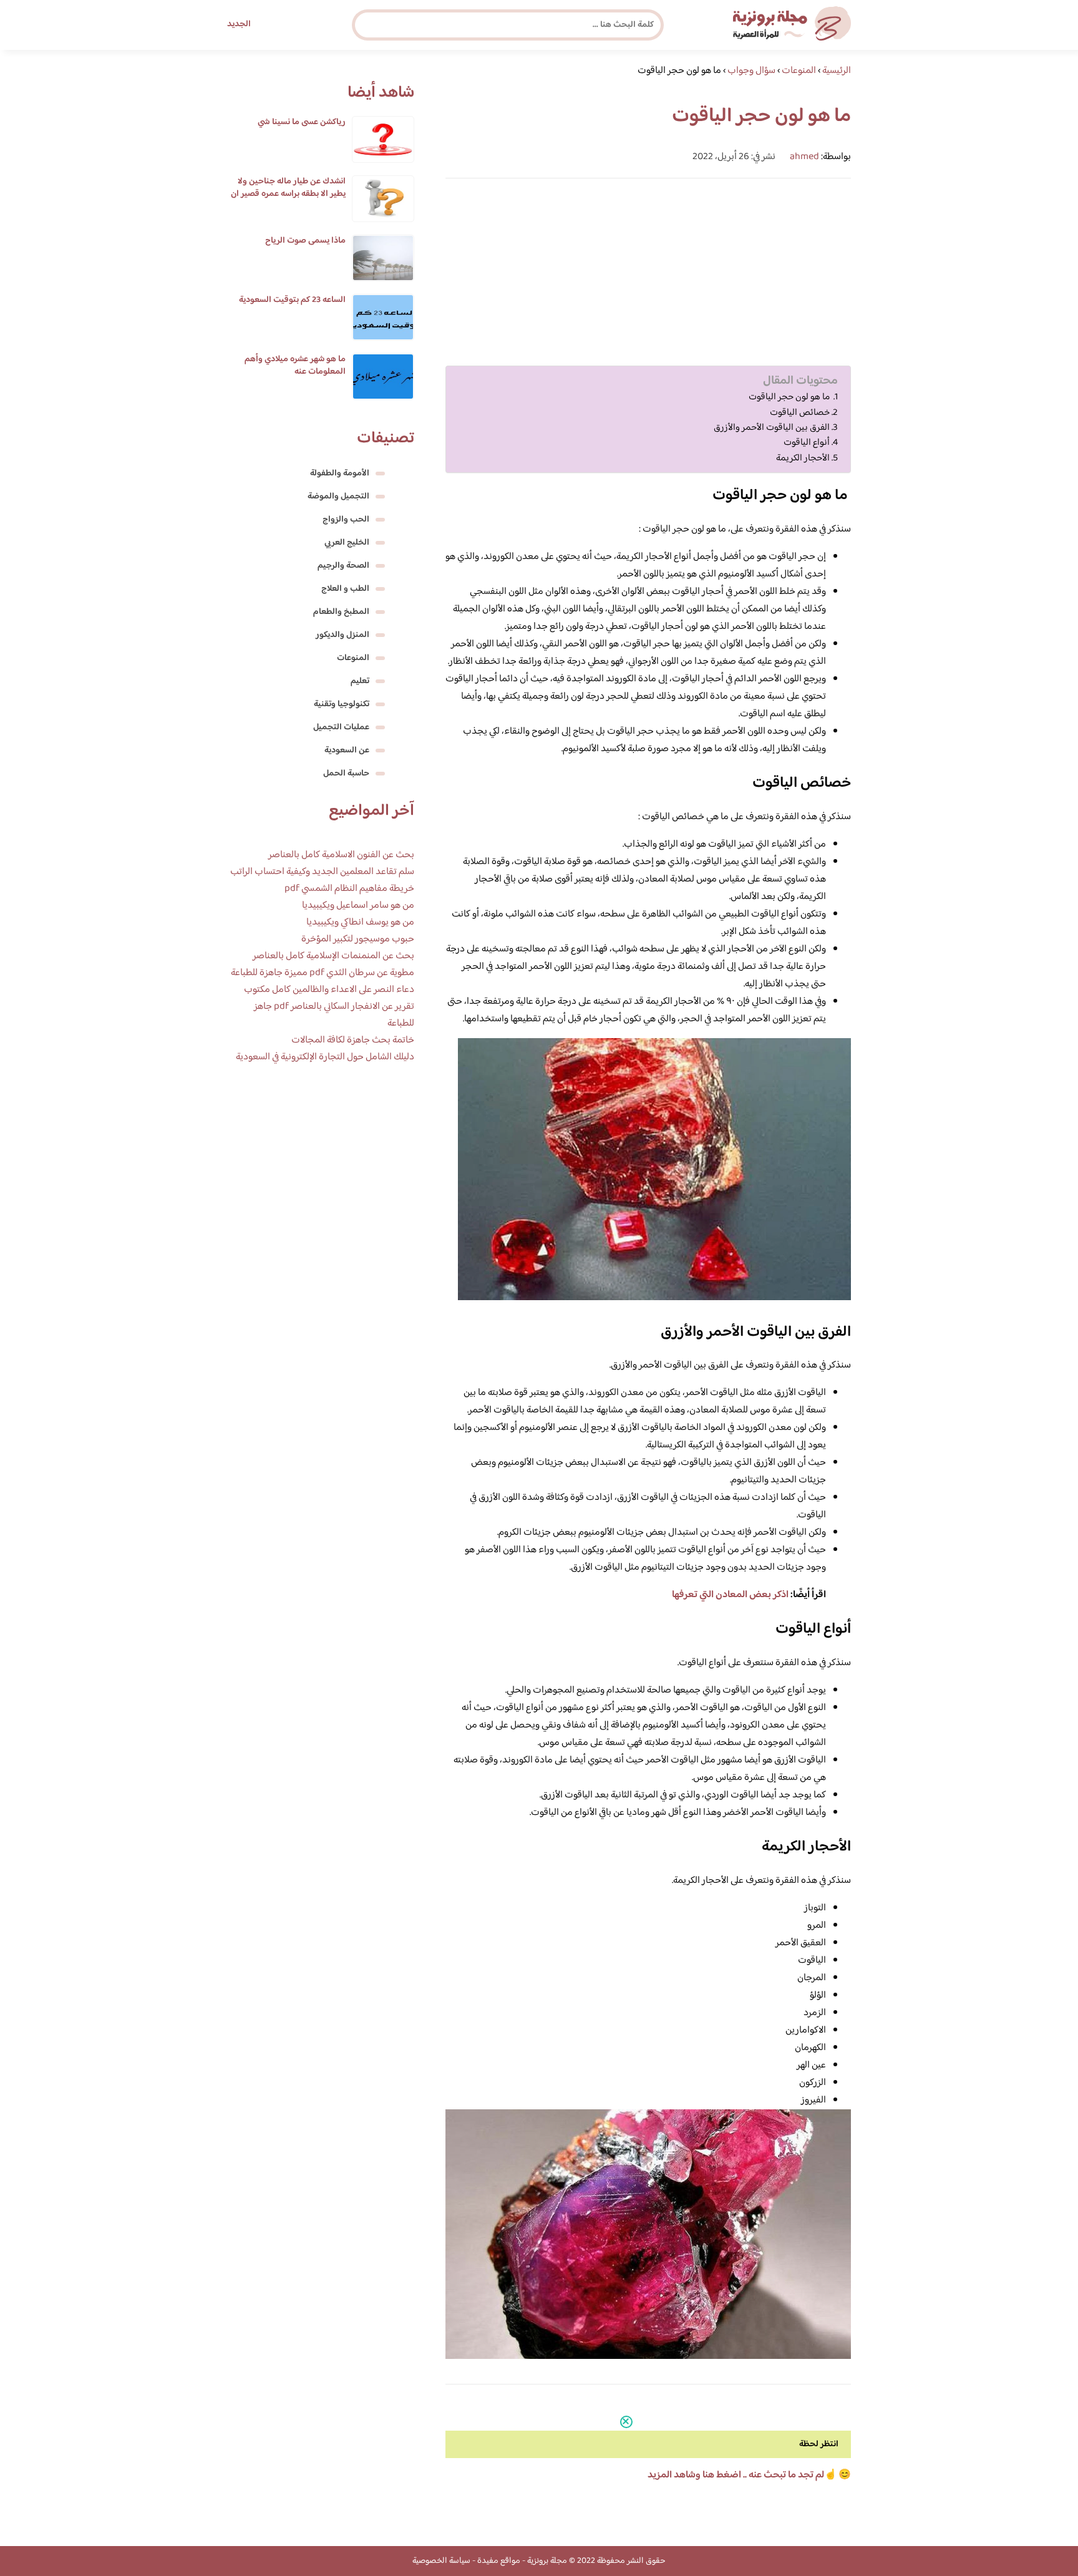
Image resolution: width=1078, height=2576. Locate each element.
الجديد (239, 24)
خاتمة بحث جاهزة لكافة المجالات (353, 1040)
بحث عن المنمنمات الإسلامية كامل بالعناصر (333, 956)
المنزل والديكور (342, 635)
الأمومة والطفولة (340, 474)
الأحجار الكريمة (803, 459)
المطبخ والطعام (341, 612)
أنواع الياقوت (807, 443)
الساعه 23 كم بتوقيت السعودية (292, 300)
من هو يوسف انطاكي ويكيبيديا (360, 922)
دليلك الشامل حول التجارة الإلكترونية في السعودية (325, 1057)
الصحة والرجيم (343, 566)
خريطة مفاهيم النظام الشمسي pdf (349, 889)
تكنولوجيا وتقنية (342, 704)
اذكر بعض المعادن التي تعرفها (730, 1595)
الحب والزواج (346, 520)
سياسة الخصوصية (441, 2561)
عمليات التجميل (341, 727)
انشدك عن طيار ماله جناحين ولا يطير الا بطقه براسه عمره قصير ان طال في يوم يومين (288, 194)
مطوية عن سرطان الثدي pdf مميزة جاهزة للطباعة (323, 973)
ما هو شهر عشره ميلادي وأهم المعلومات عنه (295, 366)
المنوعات (353, 658)
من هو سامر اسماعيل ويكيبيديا (358, 906)
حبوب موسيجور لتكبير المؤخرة (358, 939)
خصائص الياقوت (800, 413)
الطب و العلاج (345, 589)
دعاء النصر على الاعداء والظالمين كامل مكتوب (329, 990)
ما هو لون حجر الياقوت (790, 397)
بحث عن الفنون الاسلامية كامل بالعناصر (341, 855)
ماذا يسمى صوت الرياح (305, 241)
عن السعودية (347, 751)
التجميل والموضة (338, 497)
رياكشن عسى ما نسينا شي (302, 122)
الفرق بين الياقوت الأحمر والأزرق (772, 428)
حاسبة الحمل (346, 774)
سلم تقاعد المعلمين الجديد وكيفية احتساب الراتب (322, 872)
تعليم (360, 681)
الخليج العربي (347, 543)
